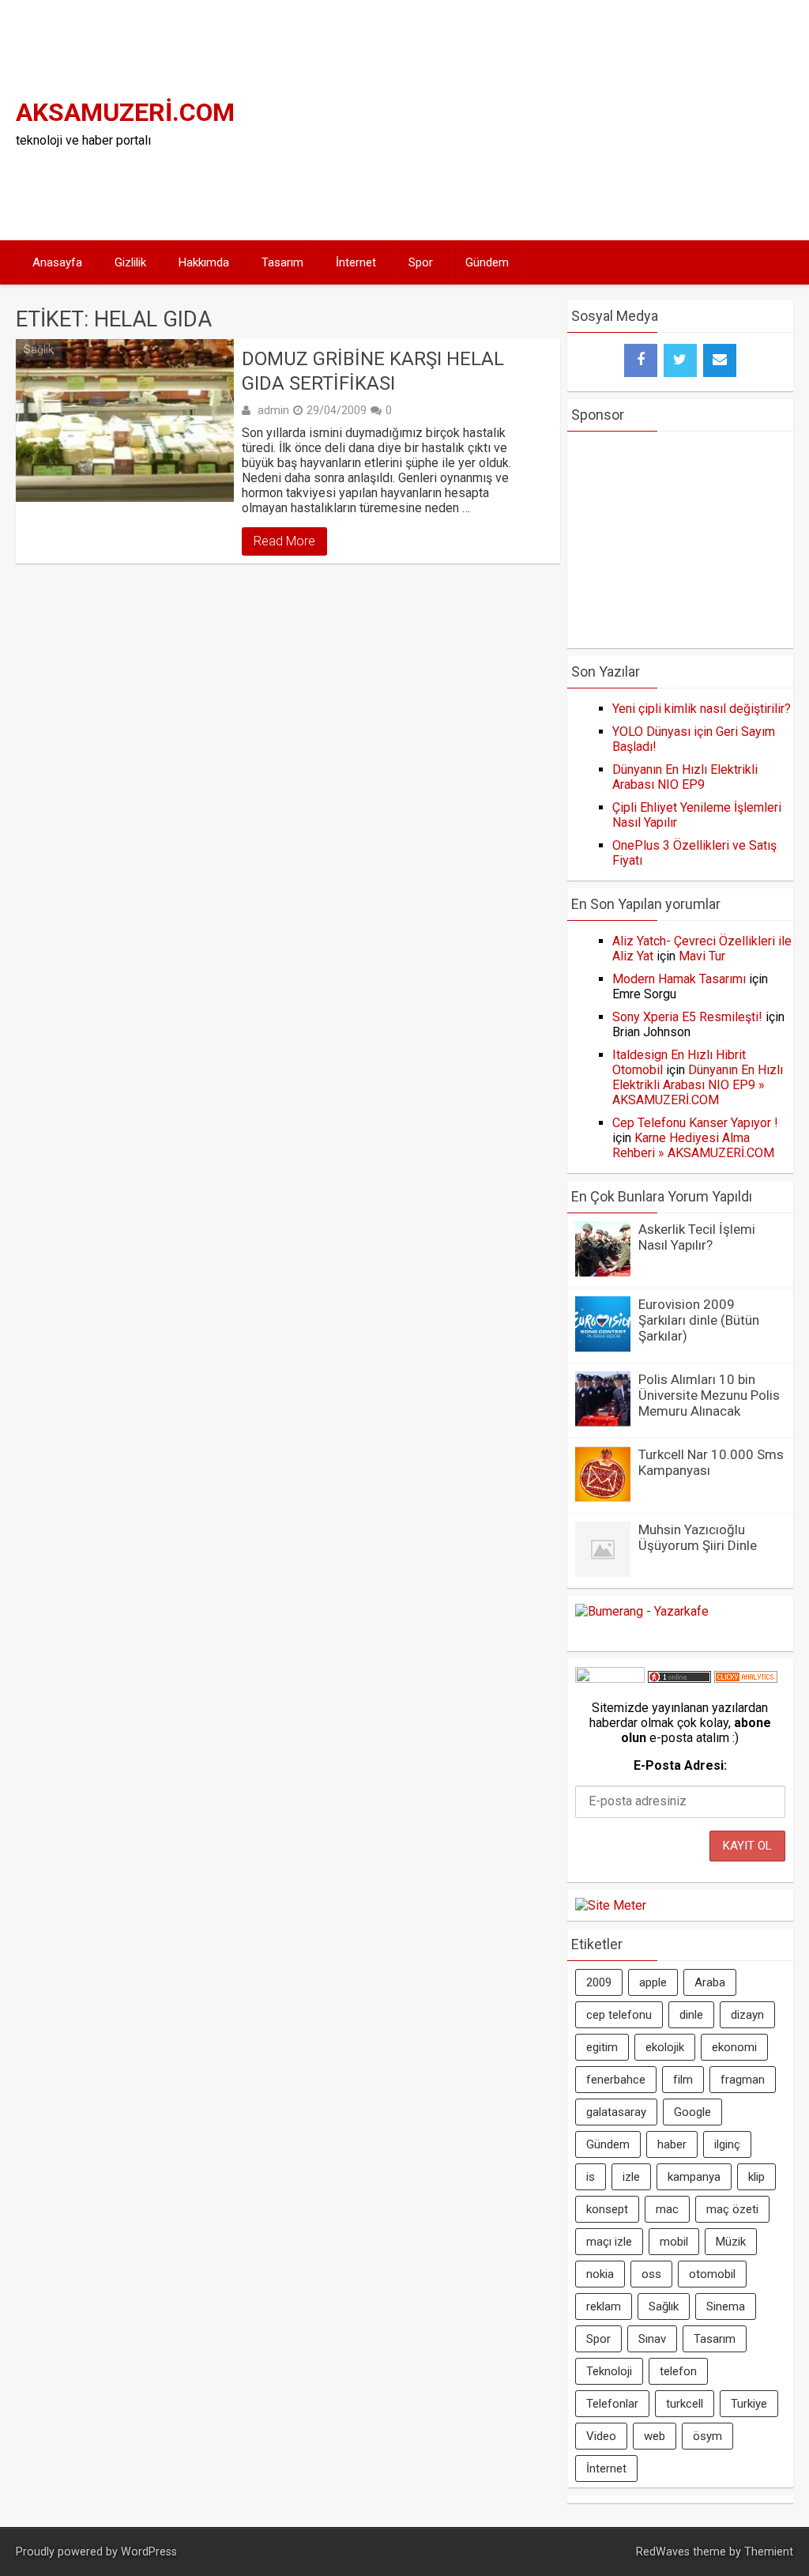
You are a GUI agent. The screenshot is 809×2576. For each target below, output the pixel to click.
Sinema (726, 2306)
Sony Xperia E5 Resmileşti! (687, 1017)
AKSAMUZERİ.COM (125, 112)
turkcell (685, 2404)
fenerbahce (616, 2080)
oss (651, 2274)
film (683, 2080)
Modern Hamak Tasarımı (679, 979)
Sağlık (39, 349)
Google (692, 2112)
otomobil (712, 2274)
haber (672, 2144)
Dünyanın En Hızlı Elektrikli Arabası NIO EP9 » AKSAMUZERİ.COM (698, 1085)
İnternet (356, 262)
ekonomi (734, 2047)
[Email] (720, 360)
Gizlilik (130, 262)
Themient (769, 2552)
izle (631, 2177)
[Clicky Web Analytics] (746, 1678)
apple (653, 1982)
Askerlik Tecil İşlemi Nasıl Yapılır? (697, 1237)
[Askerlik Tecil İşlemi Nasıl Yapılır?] (603, 1272)
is (591, 2177)
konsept (607, 2209)
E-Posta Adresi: (680, 1765)
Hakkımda (204, 262)
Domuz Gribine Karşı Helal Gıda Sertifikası (373, 371)
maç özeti (732, 2209)
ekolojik (665, 2047)
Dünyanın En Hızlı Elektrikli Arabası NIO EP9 (685, 777)
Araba (710, 1982)
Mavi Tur (702, 956)
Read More (284, 541)
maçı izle (609, 2242)
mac (667, 2209)
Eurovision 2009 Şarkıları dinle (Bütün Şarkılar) (699, 1320)
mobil (674, 2242)
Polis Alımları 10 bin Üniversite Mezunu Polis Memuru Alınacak (709, 1395)
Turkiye (749, 2404)
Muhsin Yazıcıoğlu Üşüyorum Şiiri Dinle (698, 1537)
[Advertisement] (614, 119)
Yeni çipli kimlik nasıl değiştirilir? (702, 709)
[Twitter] (680, 360)
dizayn (747, 2015)
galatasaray (616, 2112)
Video (601, 2436)
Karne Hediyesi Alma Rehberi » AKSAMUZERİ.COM (693, 1145)
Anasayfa (57, 262)
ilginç (727, 2144)
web (655, 2436)
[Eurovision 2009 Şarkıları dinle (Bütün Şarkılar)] (603, 1347)
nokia (600, 2274)
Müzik (731, 2242)
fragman (743, 2080)
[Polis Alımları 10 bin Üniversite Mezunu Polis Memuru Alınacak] (603, 1422)
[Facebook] (641, 360)
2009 (599, 1982)
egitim (602, 2047)
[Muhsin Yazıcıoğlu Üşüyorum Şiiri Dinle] (603, 1573)
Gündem (487, 262)
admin (273, 410)
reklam (604, 2306)
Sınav (652, 2339)
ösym (707, 2436)
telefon (678, 2371)
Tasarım (282, 262)
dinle (691, 2015)
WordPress (149, 2552)
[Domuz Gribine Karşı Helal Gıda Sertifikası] (124, 421)
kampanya (694, 2177)
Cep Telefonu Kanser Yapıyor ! (695, 1123)
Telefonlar (612, 2404)
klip (756, 2177)
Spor (421, 262)
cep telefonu (619, 2015)
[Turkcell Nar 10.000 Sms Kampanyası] (603, 1497)
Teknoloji (609, 2371)
